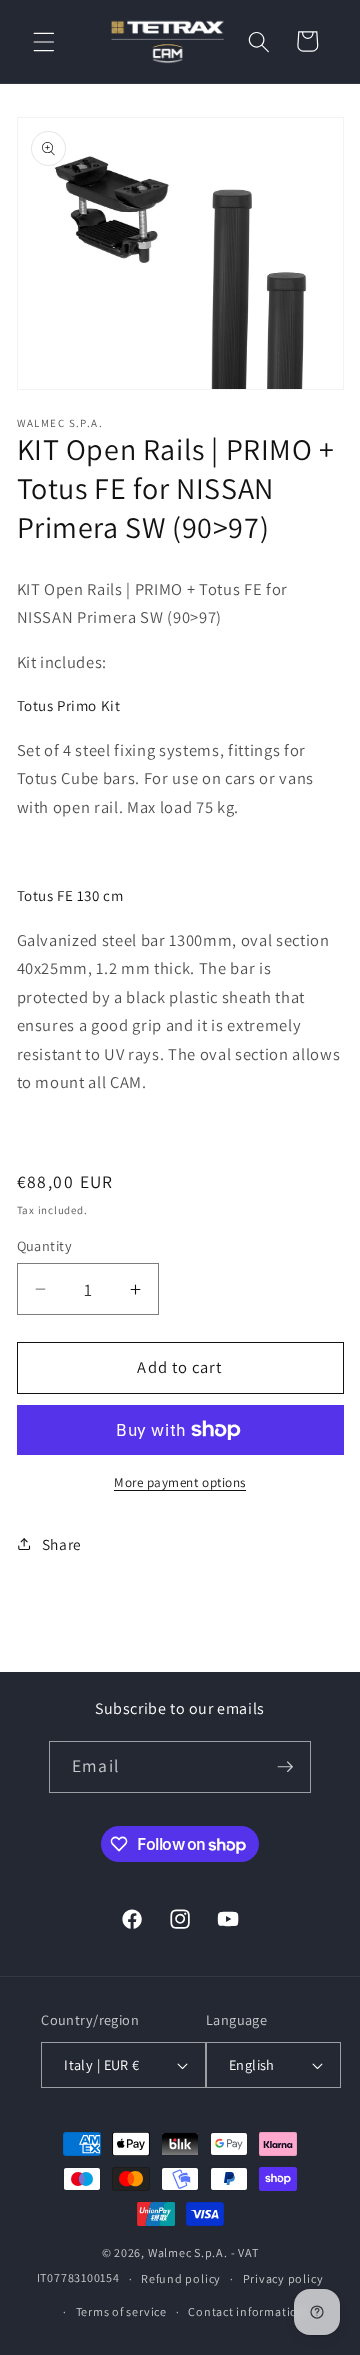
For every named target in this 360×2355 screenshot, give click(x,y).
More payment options (180, 1482)
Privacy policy (283, 2278)
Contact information (247, 2311)
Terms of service (121, 2311)
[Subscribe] (285, 1767)
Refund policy (181, 2278)
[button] (44, 41)
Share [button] (62, 1544)
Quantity (45, 1245)
